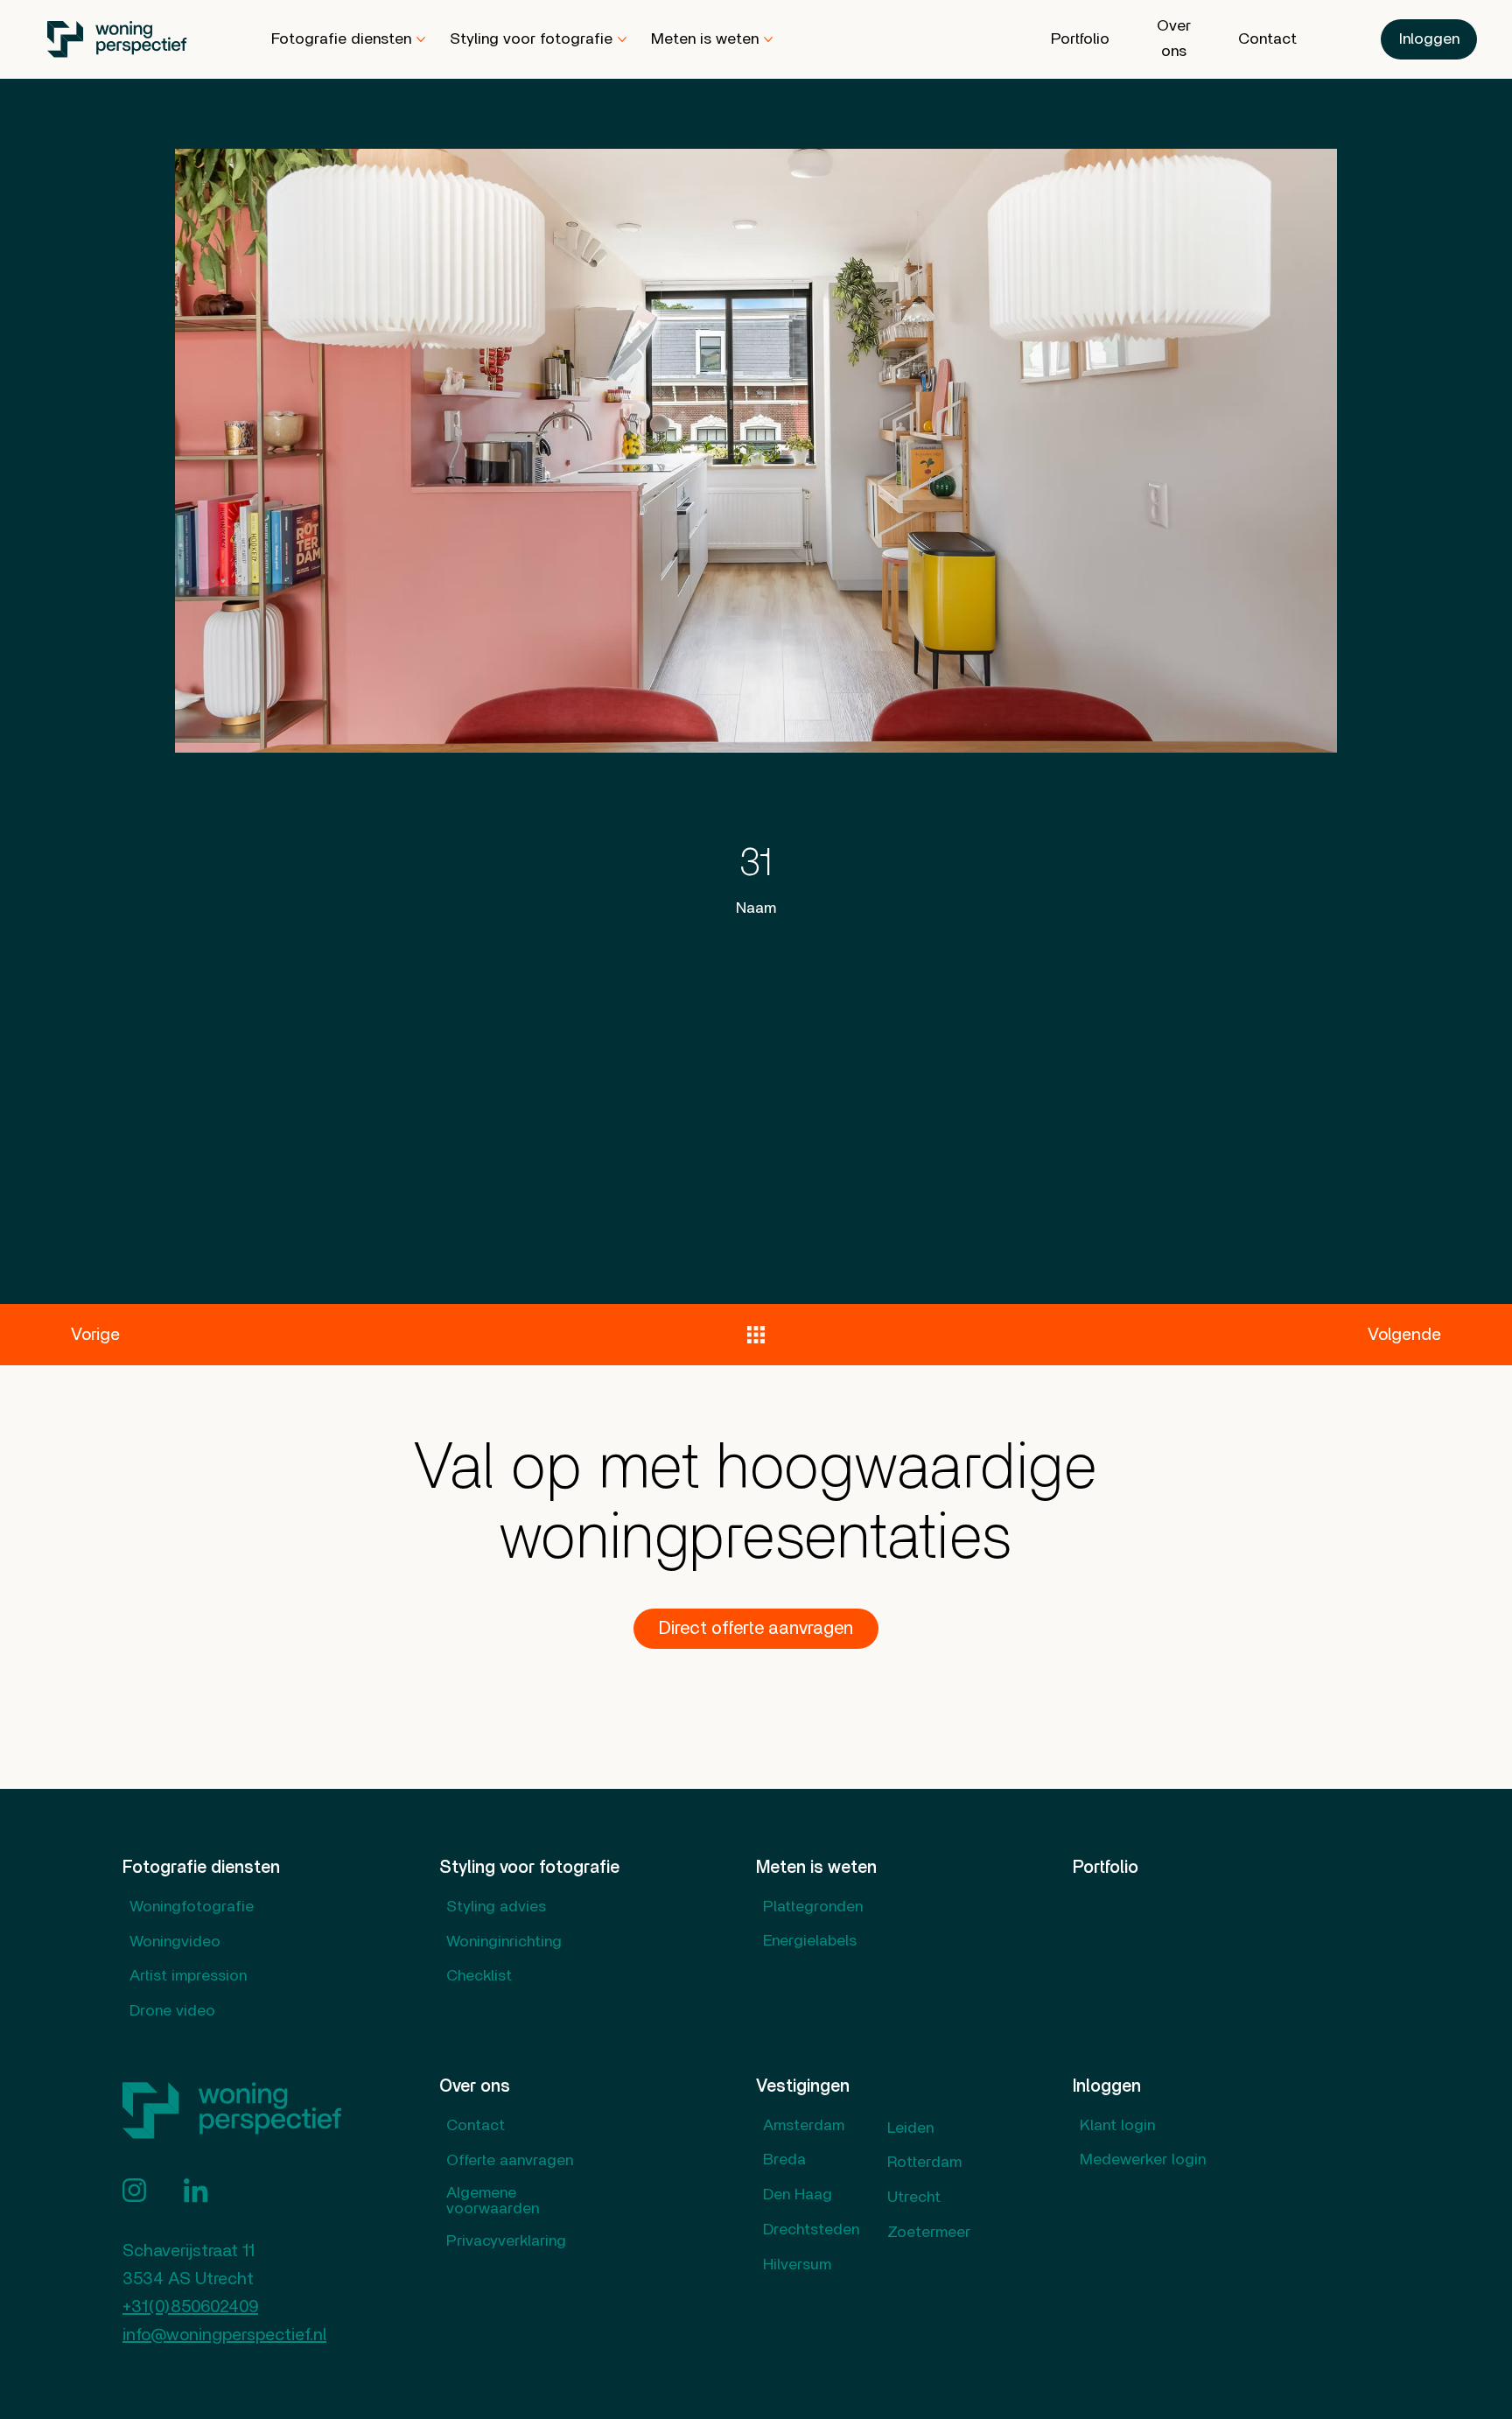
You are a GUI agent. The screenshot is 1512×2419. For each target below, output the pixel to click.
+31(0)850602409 (190, 2307)
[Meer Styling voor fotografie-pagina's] (622, 39)
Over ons (475, 2086)
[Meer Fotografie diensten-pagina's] (421, 39)
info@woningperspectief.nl (224, 2335)
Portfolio (1106, 1868)
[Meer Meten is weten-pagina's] (768, 39)
